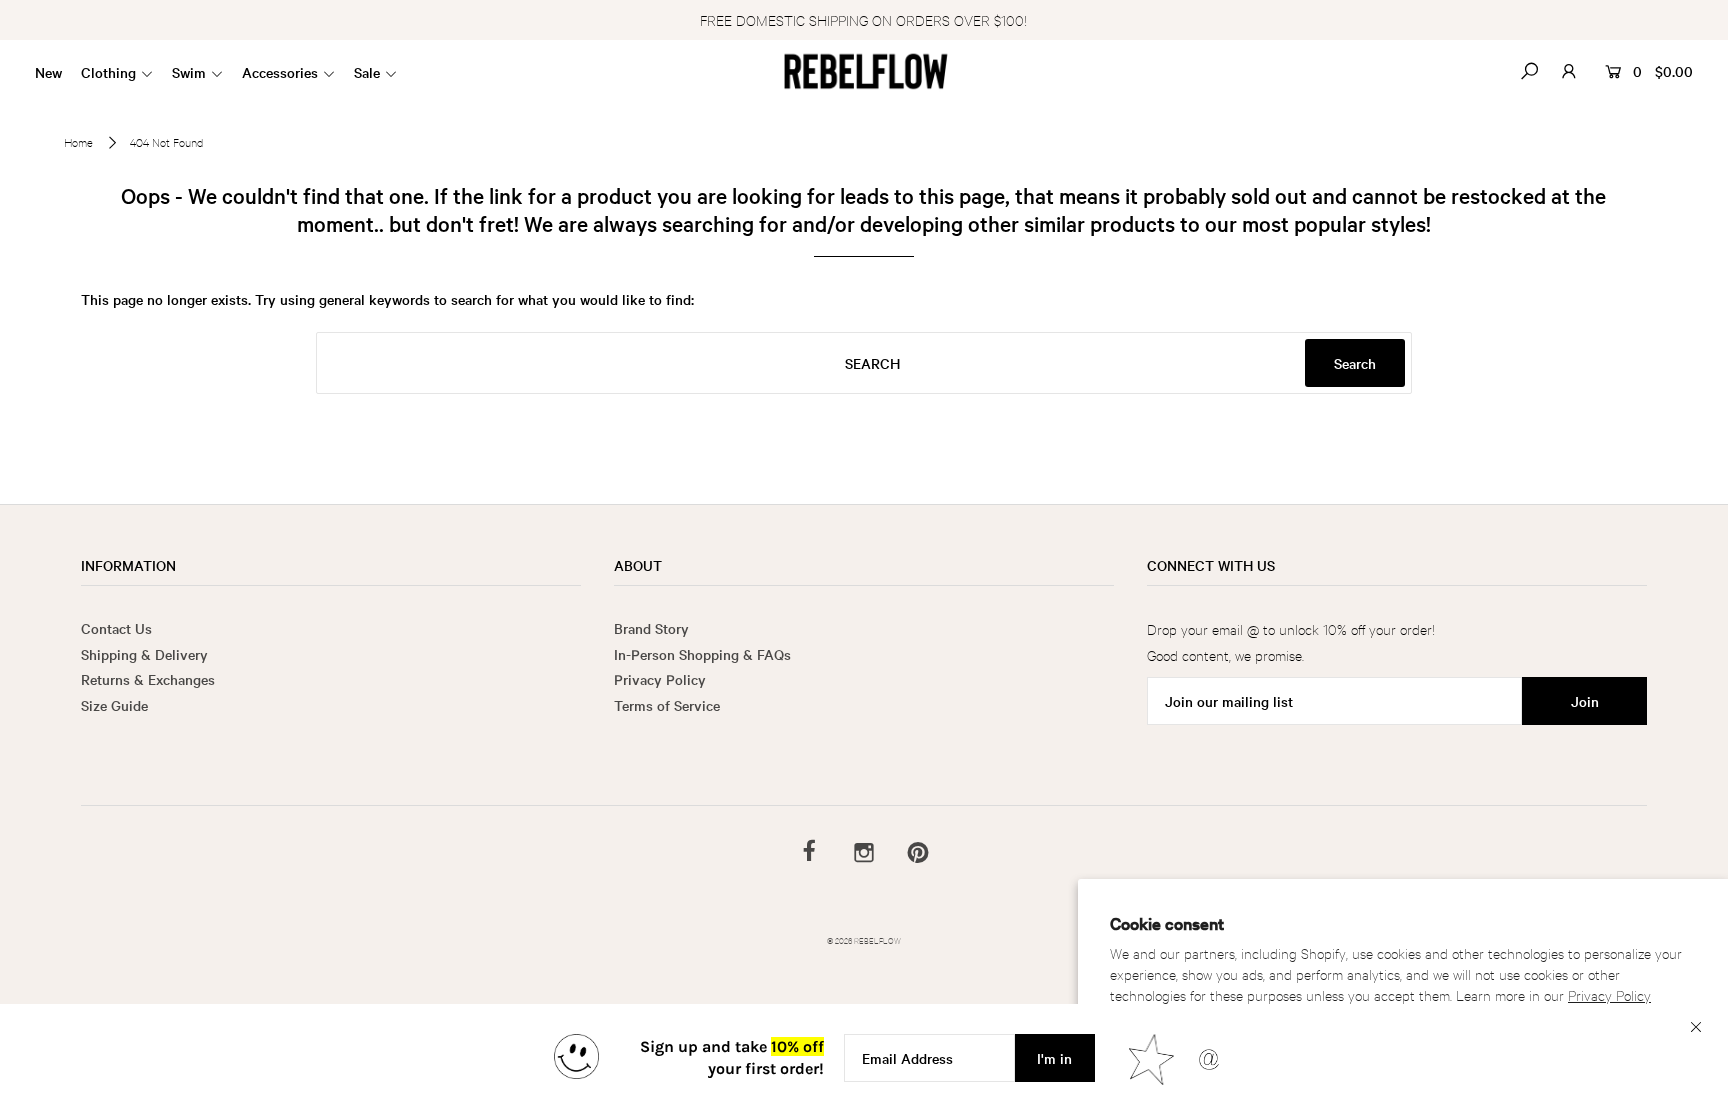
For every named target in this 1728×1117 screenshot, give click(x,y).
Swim (189, 72)
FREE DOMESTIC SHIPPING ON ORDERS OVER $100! (863, 19)
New (48, 72)
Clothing (108, 72)
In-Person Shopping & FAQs (702, 654)
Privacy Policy (1609, 994)
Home (78, 142)
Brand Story (651, 628)
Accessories (280, 72)
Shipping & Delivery (144, 654)
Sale (367, 72)
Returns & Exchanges (148, 679)
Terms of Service (667, 705)
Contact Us (116, 628)
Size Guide (114, 705)
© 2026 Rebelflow (864, 939)
